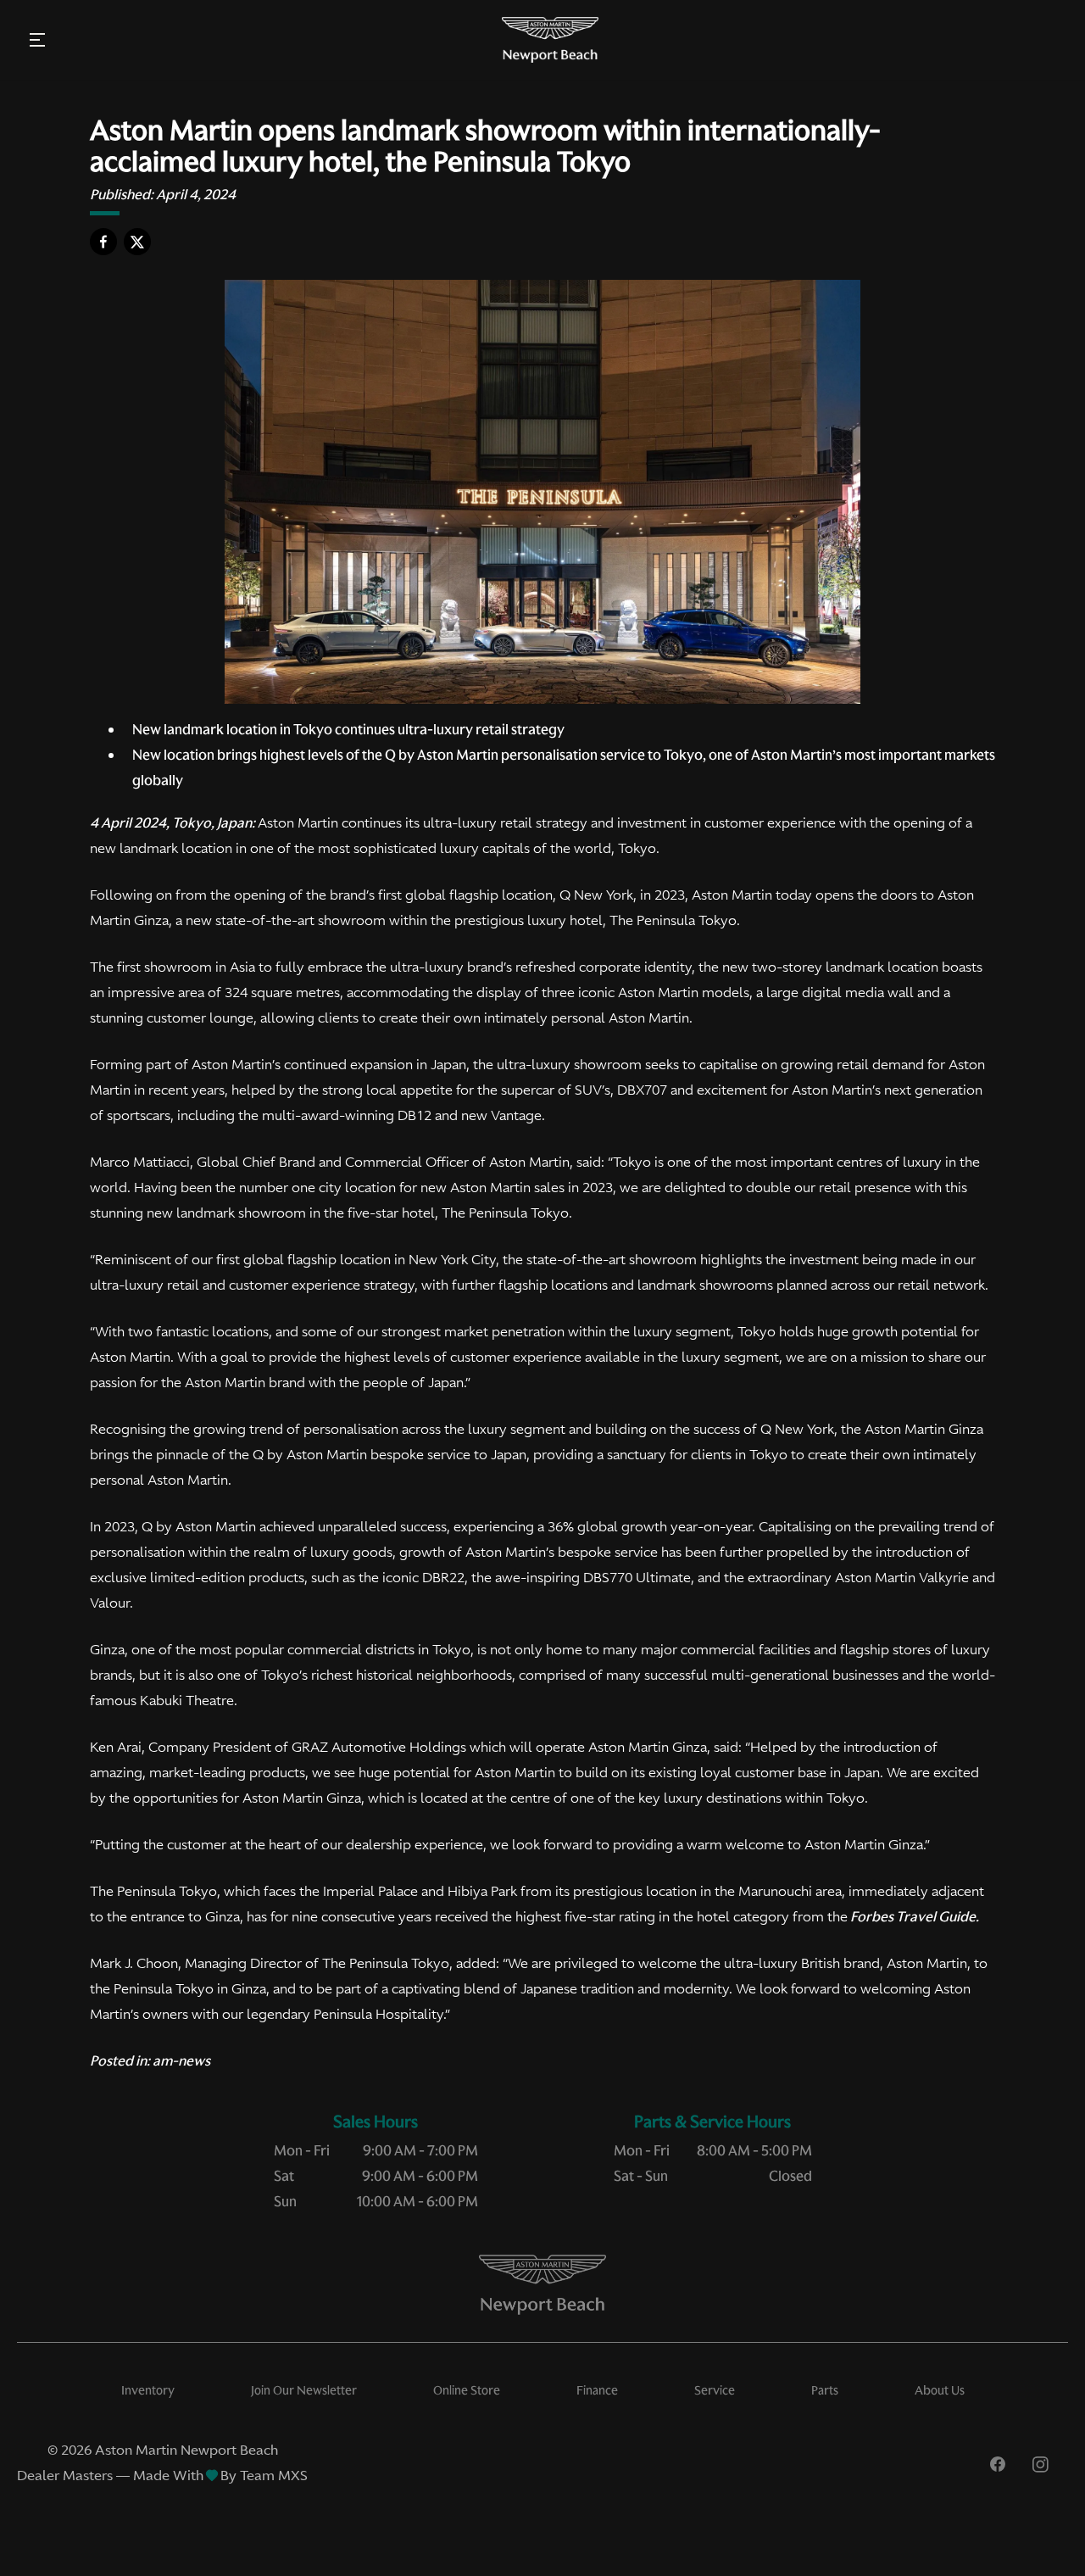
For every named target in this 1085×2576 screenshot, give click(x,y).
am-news (181, 2060)
